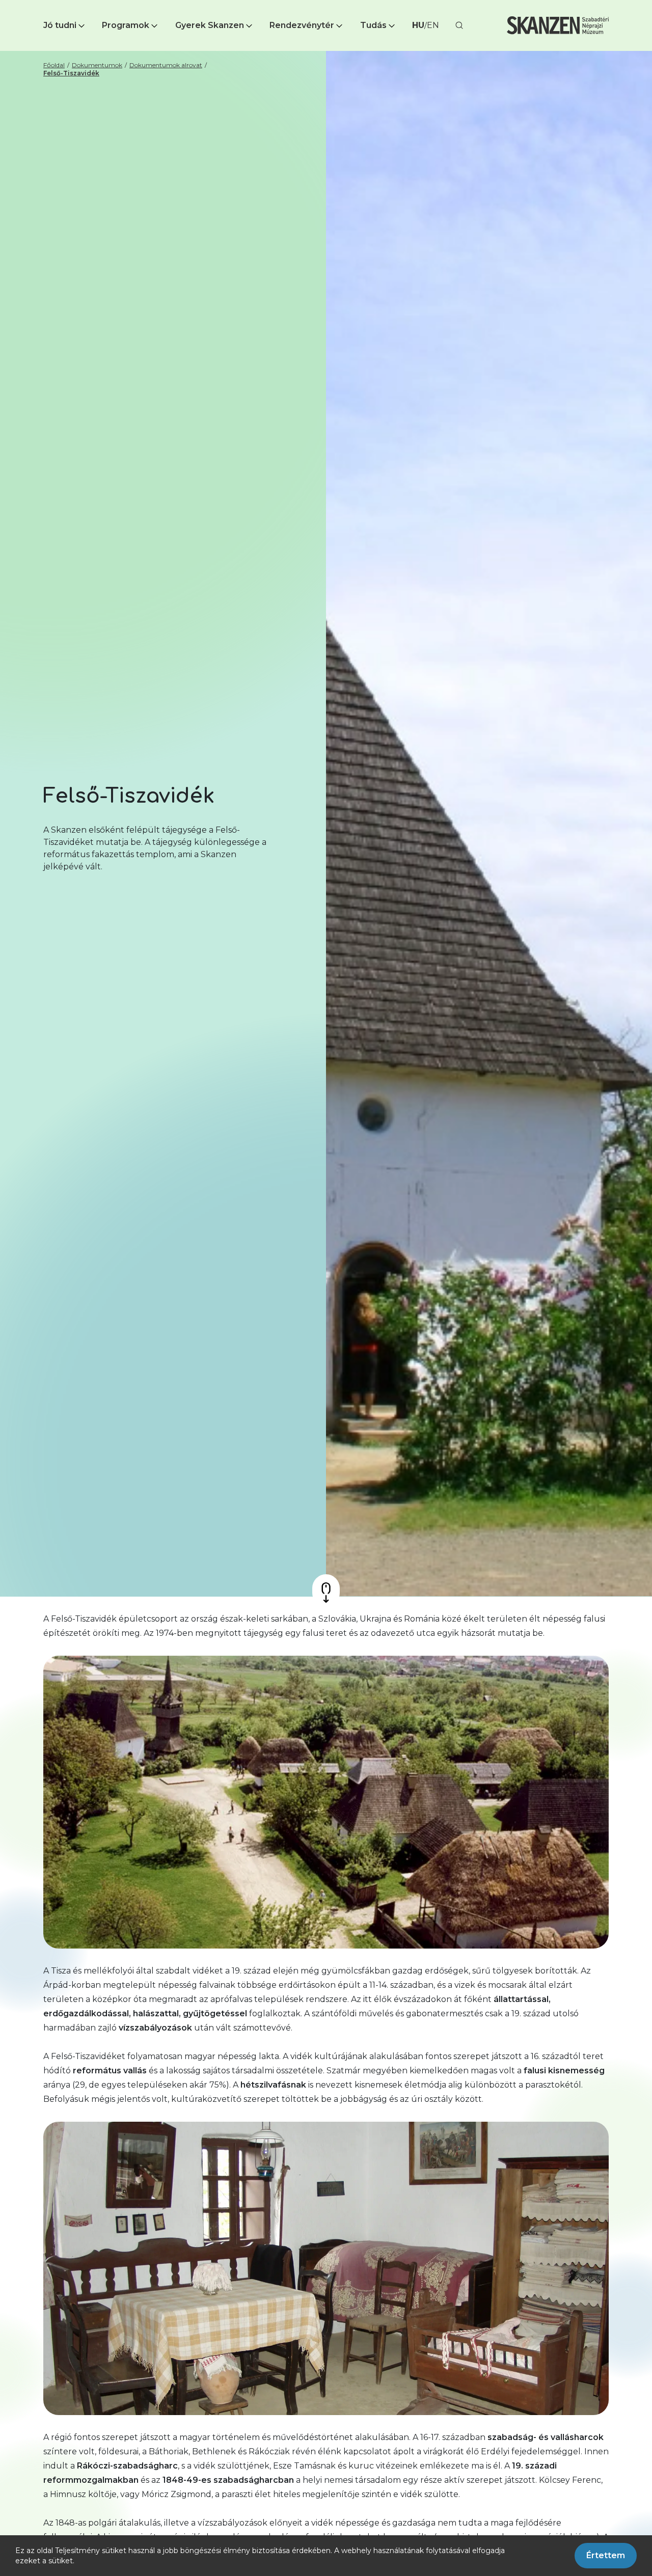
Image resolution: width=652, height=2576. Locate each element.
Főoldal (54, 65)
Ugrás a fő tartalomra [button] (45, 5)
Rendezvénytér (302, 25)
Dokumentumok (97, 65)
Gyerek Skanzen (210, 25)
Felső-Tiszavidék (71, 73)
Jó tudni (60, 25)
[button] (65, 25)
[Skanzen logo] (558, 25)
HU (418, 25)
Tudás (373, 25)
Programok (126, 25)
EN (433, 25)
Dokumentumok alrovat (166, 65)
